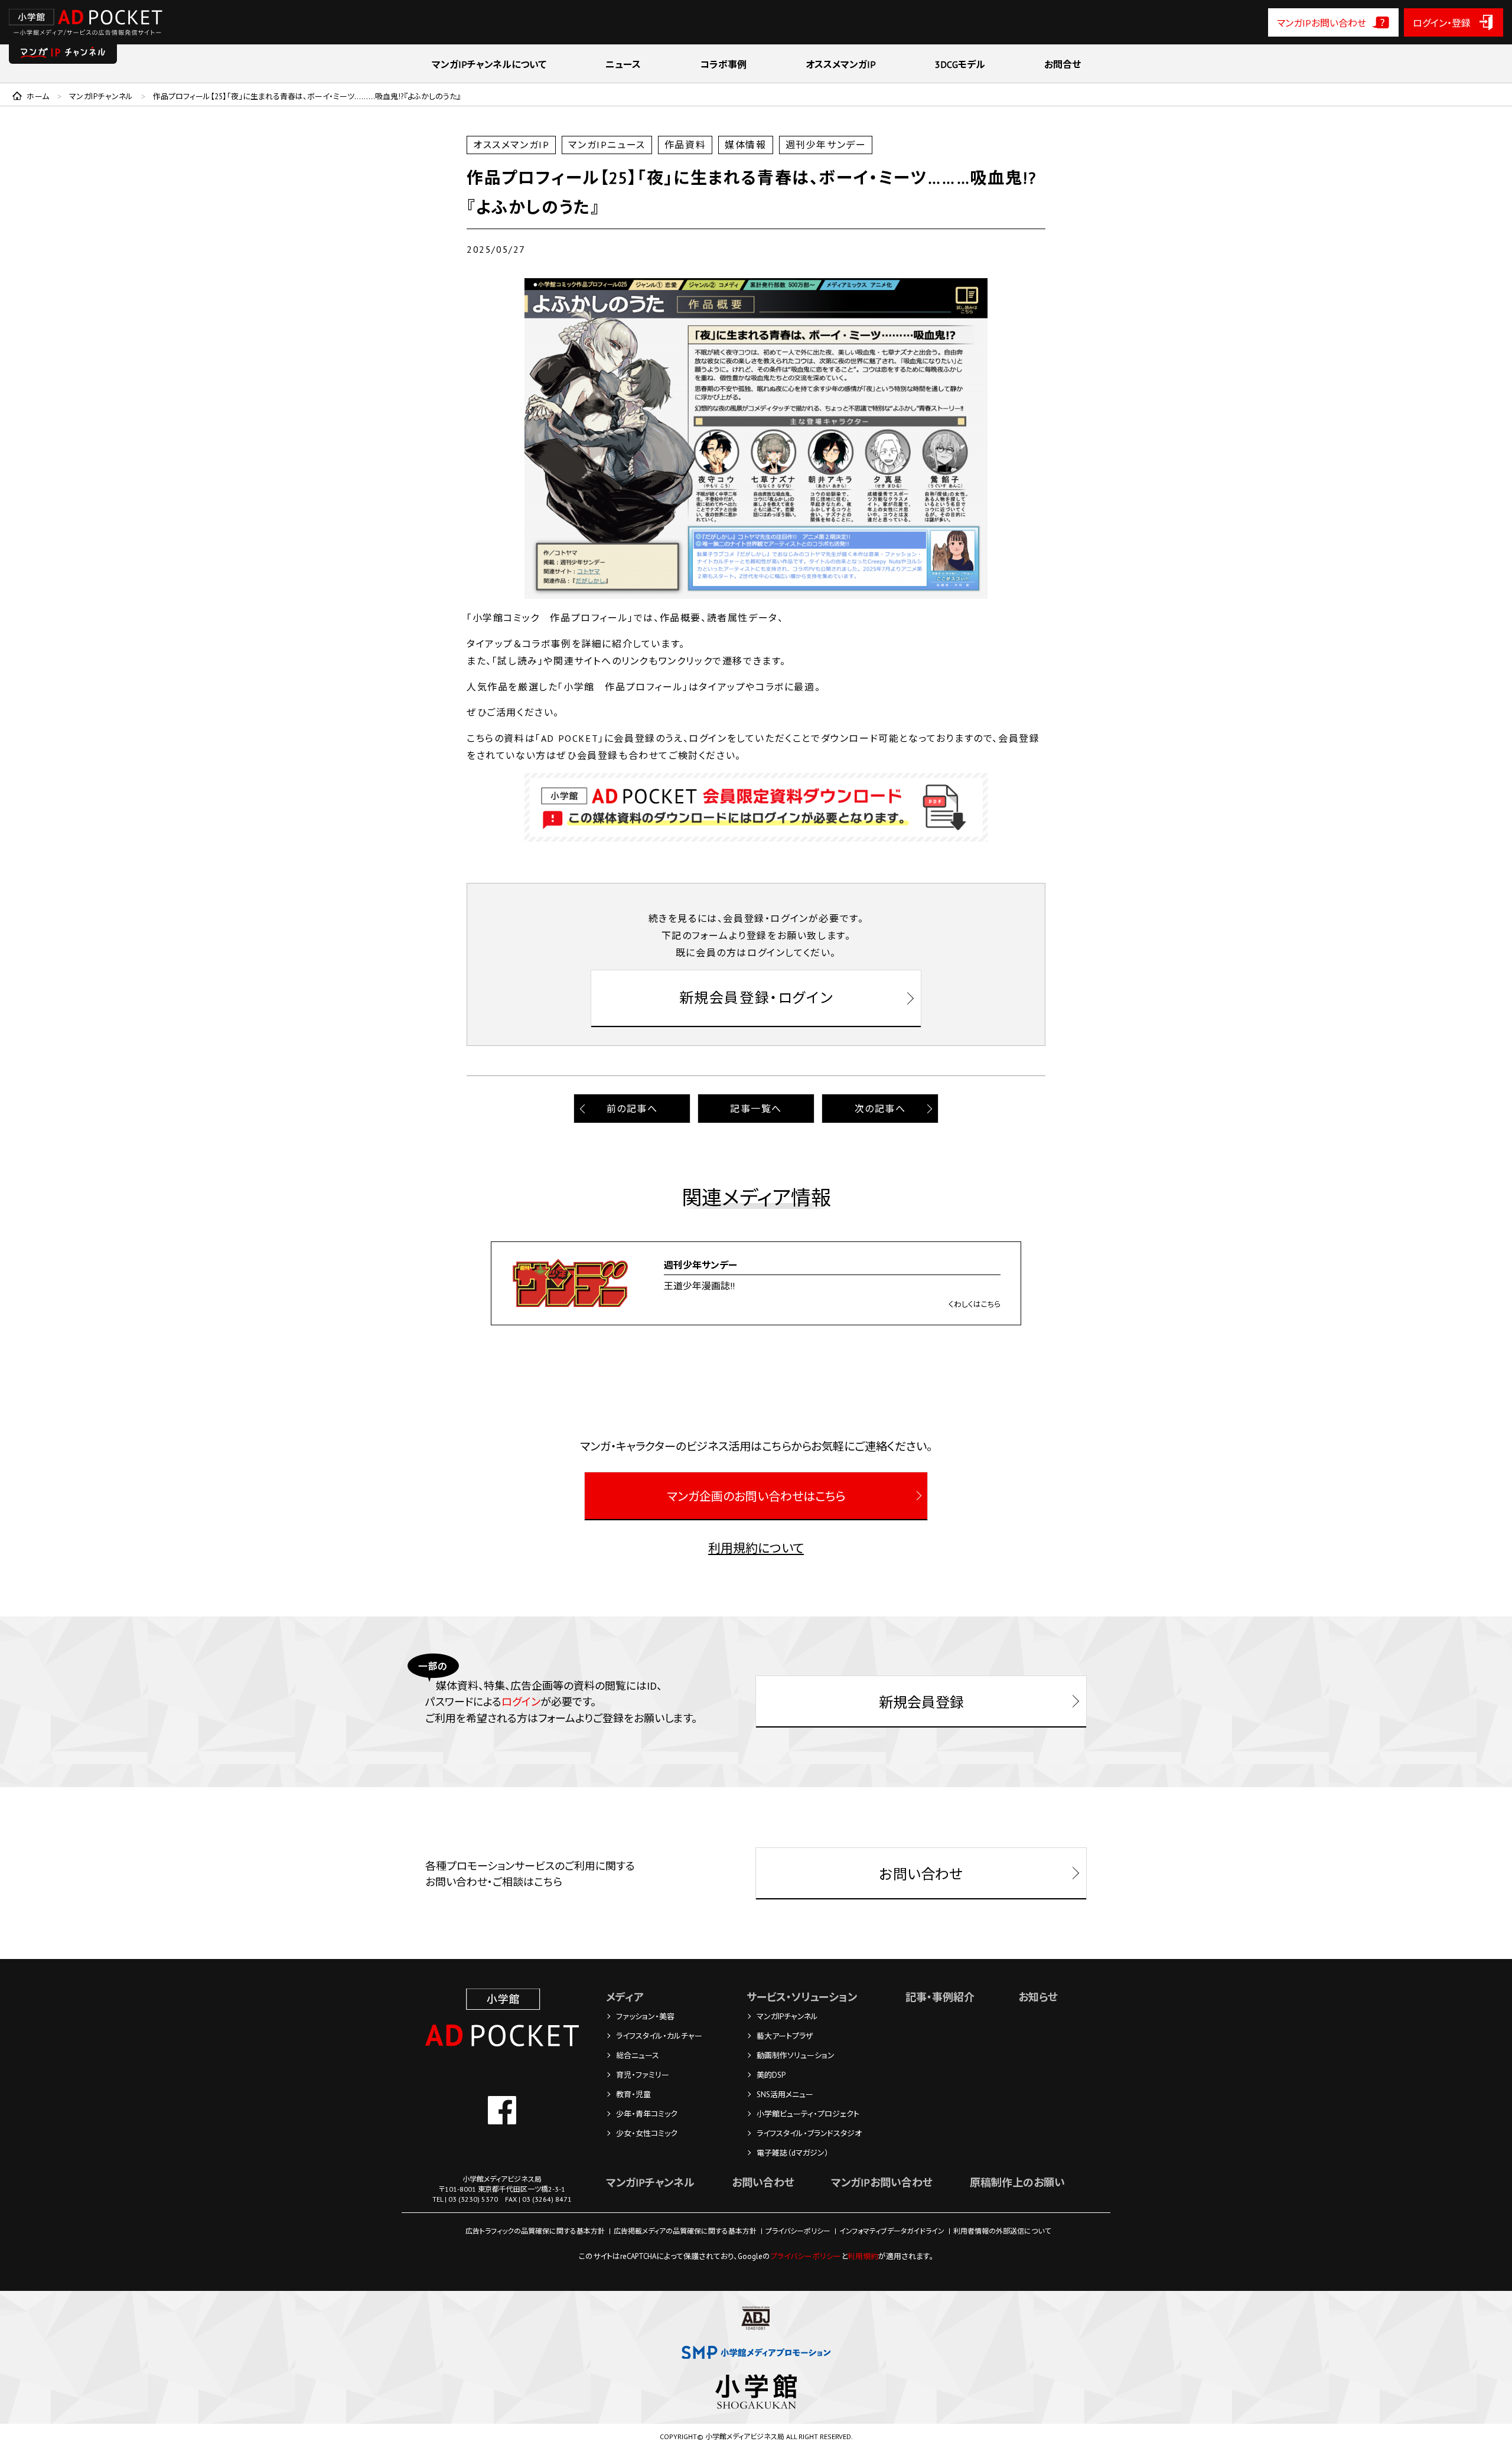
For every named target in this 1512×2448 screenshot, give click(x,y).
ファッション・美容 (645, 2017)
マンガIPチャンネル (101, 97)
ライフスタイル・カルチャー (659, 2036)
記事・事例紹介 (940, 1997)
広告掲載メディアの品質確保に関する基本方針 (685, 2231)
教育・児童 (633, 2095)
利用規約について (756, 1548)
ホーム (38, 97)
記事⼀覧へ (756, 1109)
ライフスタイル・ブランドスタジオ (809, 2134)
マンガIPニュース (607, 145)
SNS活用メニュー (785, 2095)
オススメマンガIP (841, 64)
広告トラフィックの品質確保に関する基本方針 (535, 2231)
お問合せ (1063, 64)
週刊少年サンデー (826, 145)
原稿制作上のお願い (1017, 2183)
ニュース (623, 64)
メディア (625, 1997)
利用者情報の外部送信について (1002, 2231)
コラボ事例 (723, 64)
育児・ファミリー (643, 2075)
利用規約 (863, 2256)
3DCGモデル (960, 64)
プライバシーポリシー (798, 2231)
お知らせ (1038, 1997)
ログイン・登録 (1442, 23)
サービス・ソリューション (802, 1997)
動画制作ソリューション (796, 2056)
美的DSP (771, 2075)
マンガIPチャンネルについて (489, 64)
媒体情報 (745, 145)
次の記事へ (880, 1109)
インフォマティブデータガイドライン (892, 2231)
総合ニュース (638, 2056)
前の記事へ (632, 1109)
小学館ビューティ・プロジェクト (808, 2114)
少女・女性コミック (647, 2134)
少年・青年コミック (647, 2114)
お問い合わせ (763, 2183)
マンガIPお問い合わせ (1322, 23)
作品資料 (685, 145)
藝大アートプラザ (785, 2036)
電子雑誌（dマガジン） (793, 2153)
